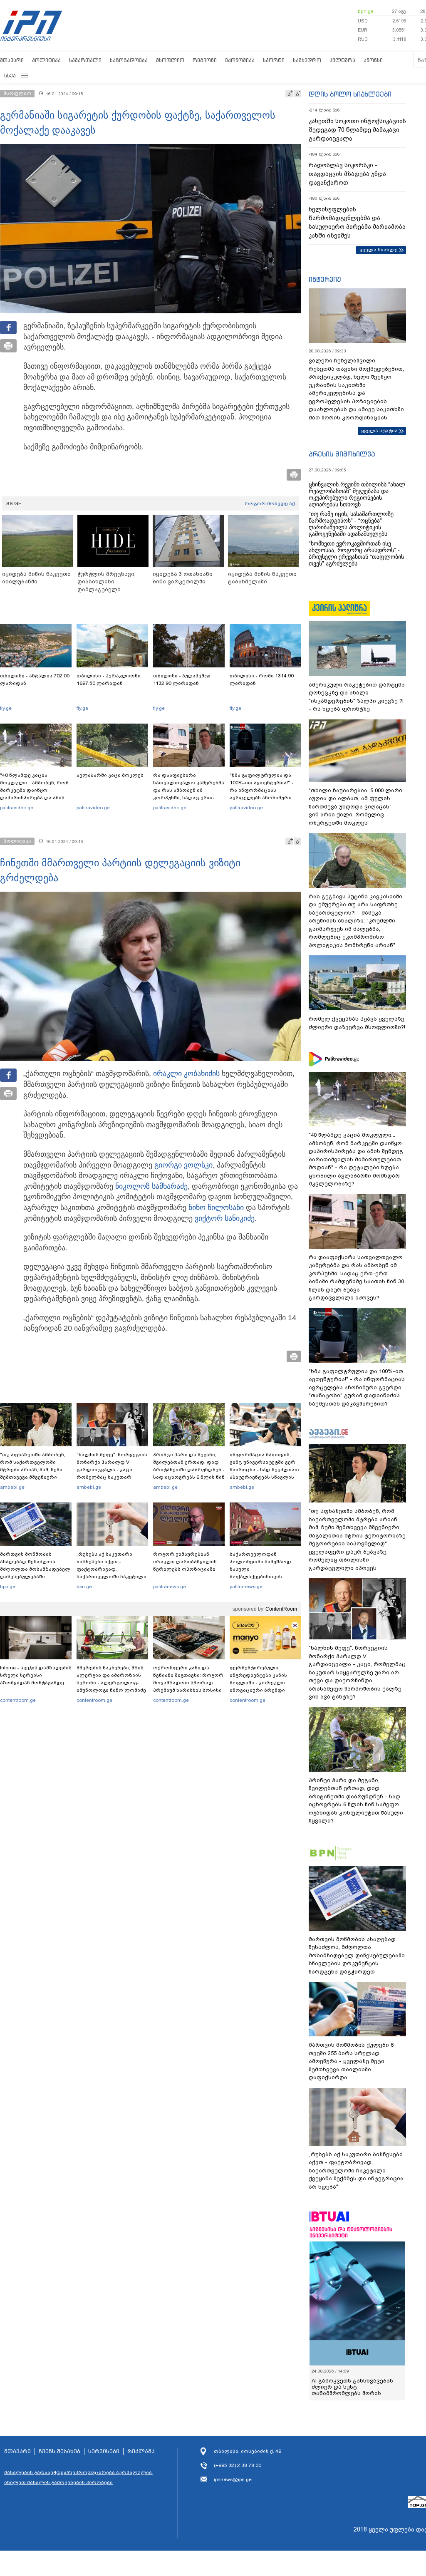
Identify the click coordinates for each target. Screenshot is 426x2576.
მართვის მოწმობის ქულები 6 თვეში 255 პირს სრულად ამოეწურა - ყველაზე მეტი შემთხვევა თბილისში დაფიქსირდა (351, 2061)
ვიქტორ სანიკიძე (225, 1218)
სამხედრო (307, 60)
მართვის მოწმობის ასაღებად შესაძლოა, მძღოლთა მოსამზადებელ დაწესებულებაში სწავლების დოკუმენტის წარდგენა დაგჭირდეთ (35, 1573)
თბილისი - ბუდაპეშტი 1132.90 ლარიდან (182, 679)
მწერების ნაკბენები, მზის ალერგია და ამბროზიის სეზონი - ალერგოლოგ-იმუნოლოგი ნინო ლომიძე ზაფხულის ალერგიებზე (111, 1683)
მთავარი (12, 60)
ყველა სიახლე (379, 250)
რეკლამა (141, 2452)
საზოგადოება (129, 60)
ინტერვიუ (325, 279)
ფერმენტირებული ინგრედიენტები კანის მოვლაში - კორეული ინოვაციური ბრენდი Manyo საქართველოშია (261, 1683)
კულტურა (342, 60)
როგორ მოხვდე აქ (270, 503)
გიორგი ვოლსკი (183, 1165)
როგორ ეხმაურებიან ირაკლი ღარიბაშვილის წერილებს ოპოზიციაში (185, 1562)
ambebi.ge (12, 1487)
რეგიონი (205, 60)
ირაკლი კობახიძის (186, 1074)
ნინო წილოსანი (216, 1207)
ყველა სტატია (379, 431)
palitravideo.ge (17, 808)
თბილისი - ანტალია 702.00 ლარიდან (35, 679)
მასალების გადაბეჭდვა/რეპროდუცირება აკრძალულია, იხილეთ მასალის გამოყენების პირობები (79, 2477)
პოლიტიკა (46, 60)
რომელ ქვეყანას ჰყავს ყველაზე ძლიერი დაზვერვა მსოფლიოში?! (357, 1023)
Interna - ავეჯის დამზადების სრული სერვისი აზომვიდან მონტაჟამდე (36, 1675)
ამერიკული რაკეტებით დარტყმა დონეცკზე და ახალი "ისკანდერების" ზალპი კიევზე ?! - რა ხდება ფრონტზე (357, 697)
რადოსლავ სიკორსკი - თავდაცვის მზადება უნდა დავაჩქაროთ (347, 174)
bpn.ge (366, 11)
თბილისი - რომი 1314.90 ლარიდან (262, 679)
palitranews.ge (170, 1587)
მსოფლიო (170, 60)
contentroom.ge (18, 1700)
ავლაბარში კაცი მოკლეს (110, 775)
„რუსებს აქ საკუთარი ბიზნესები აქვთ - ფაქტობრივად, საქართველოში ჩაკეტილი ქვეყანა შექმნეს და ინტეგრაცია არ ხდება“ (111, 1573)
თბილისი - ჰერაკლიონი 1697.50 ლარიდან (109, 679)
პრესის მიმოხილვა (342, 454)
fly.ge (6, 708)
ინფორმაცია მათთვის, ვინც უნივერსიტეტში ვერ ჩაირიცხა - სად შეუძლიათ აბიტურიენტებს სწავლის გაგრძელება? (264, 1470)
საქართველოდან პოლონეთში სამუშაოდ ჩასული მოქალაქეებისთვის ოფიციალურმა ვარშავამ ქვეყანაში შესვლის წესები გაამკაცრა (264, 1577)
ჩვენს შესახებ (59, 2452)
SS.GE (14, 503)
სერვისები (104, 2452)
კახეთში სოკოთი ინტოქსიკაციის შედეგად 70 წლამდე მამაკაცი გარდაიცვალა (357, 130)
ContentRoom (281, 1609)
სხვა (10, 76)
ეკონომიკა (240, 60)
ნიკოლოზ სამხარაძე (151, 1186)
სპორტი (274, 60)
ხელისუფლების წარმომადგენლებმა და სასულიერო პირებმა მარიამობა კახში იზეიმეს (357, 222)
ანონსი (373, 60)
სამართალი (85, 60)
